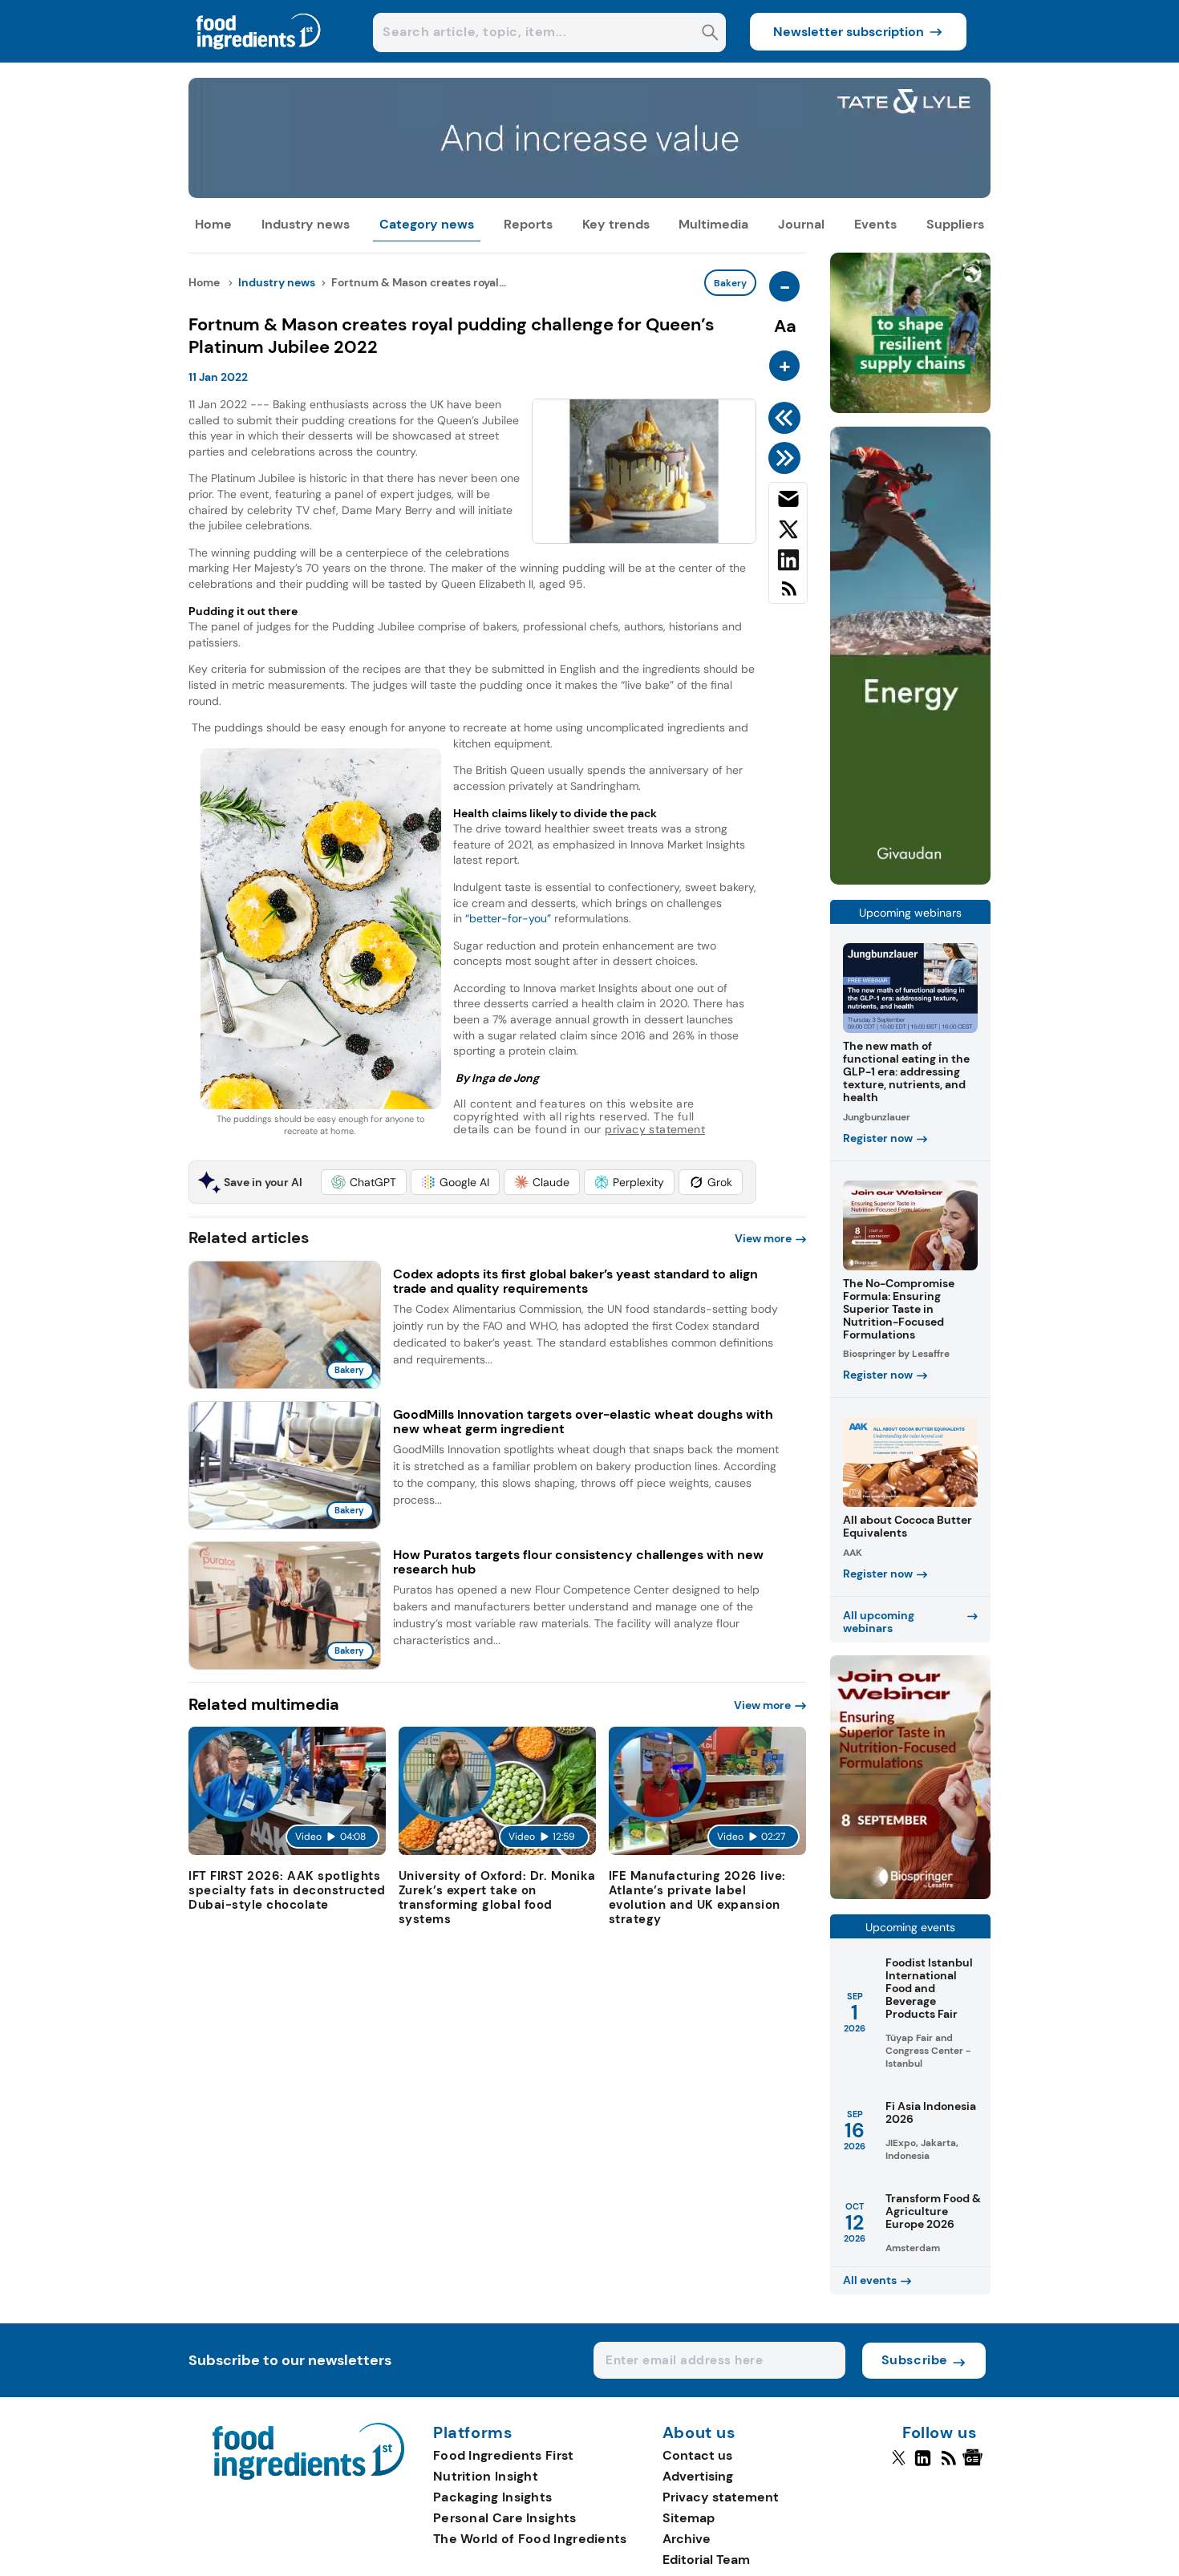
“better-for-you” (506, 918)
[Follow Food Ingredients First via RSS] (948, 2465)
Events (875, 224)
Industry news (306, 224)
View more (763, 1238)
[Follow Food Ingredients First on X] (899, 2465)
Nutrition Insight (486, 2476)
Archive (687, 2539)
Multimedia (713, 224)
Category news (427, 224)
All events (870, 2280)
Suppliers (955, 224)
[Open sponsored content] (589, 194)
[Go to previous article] (787, 418)
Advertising (698, 2476)
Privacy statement (721, 2497)
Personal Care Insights (505, 2518)
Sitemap (689, 2518)
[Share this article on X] (788, 533)
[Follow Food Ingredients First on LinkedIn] (923, 2465)
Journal (801, 224)
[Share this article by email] (788, 502)
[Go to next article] (787, 458)
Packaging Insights (492, 2497)
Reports (528, 224)
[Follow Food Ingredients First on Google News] (975, 2465)
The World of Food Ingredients (530, 2539)
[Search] (710, 34)
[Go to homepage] (308, 2475)
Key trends (616, 224)
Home (213, 224)
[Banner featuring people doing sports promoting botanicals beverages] (910, 880)
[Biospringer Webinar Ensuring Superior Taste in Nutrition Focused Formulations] (910, 1895)
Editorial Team (706, 2560)
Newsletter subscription (849, 32)
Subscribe (915, 2360)
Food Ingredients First (504, 2455)
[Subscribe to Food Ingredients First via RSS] (788, 595)
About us (699, 2433)
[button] (364, 1182)
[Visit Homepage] (259, 58)
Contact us (697, 2455)
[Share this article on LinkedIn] (788, 563)
